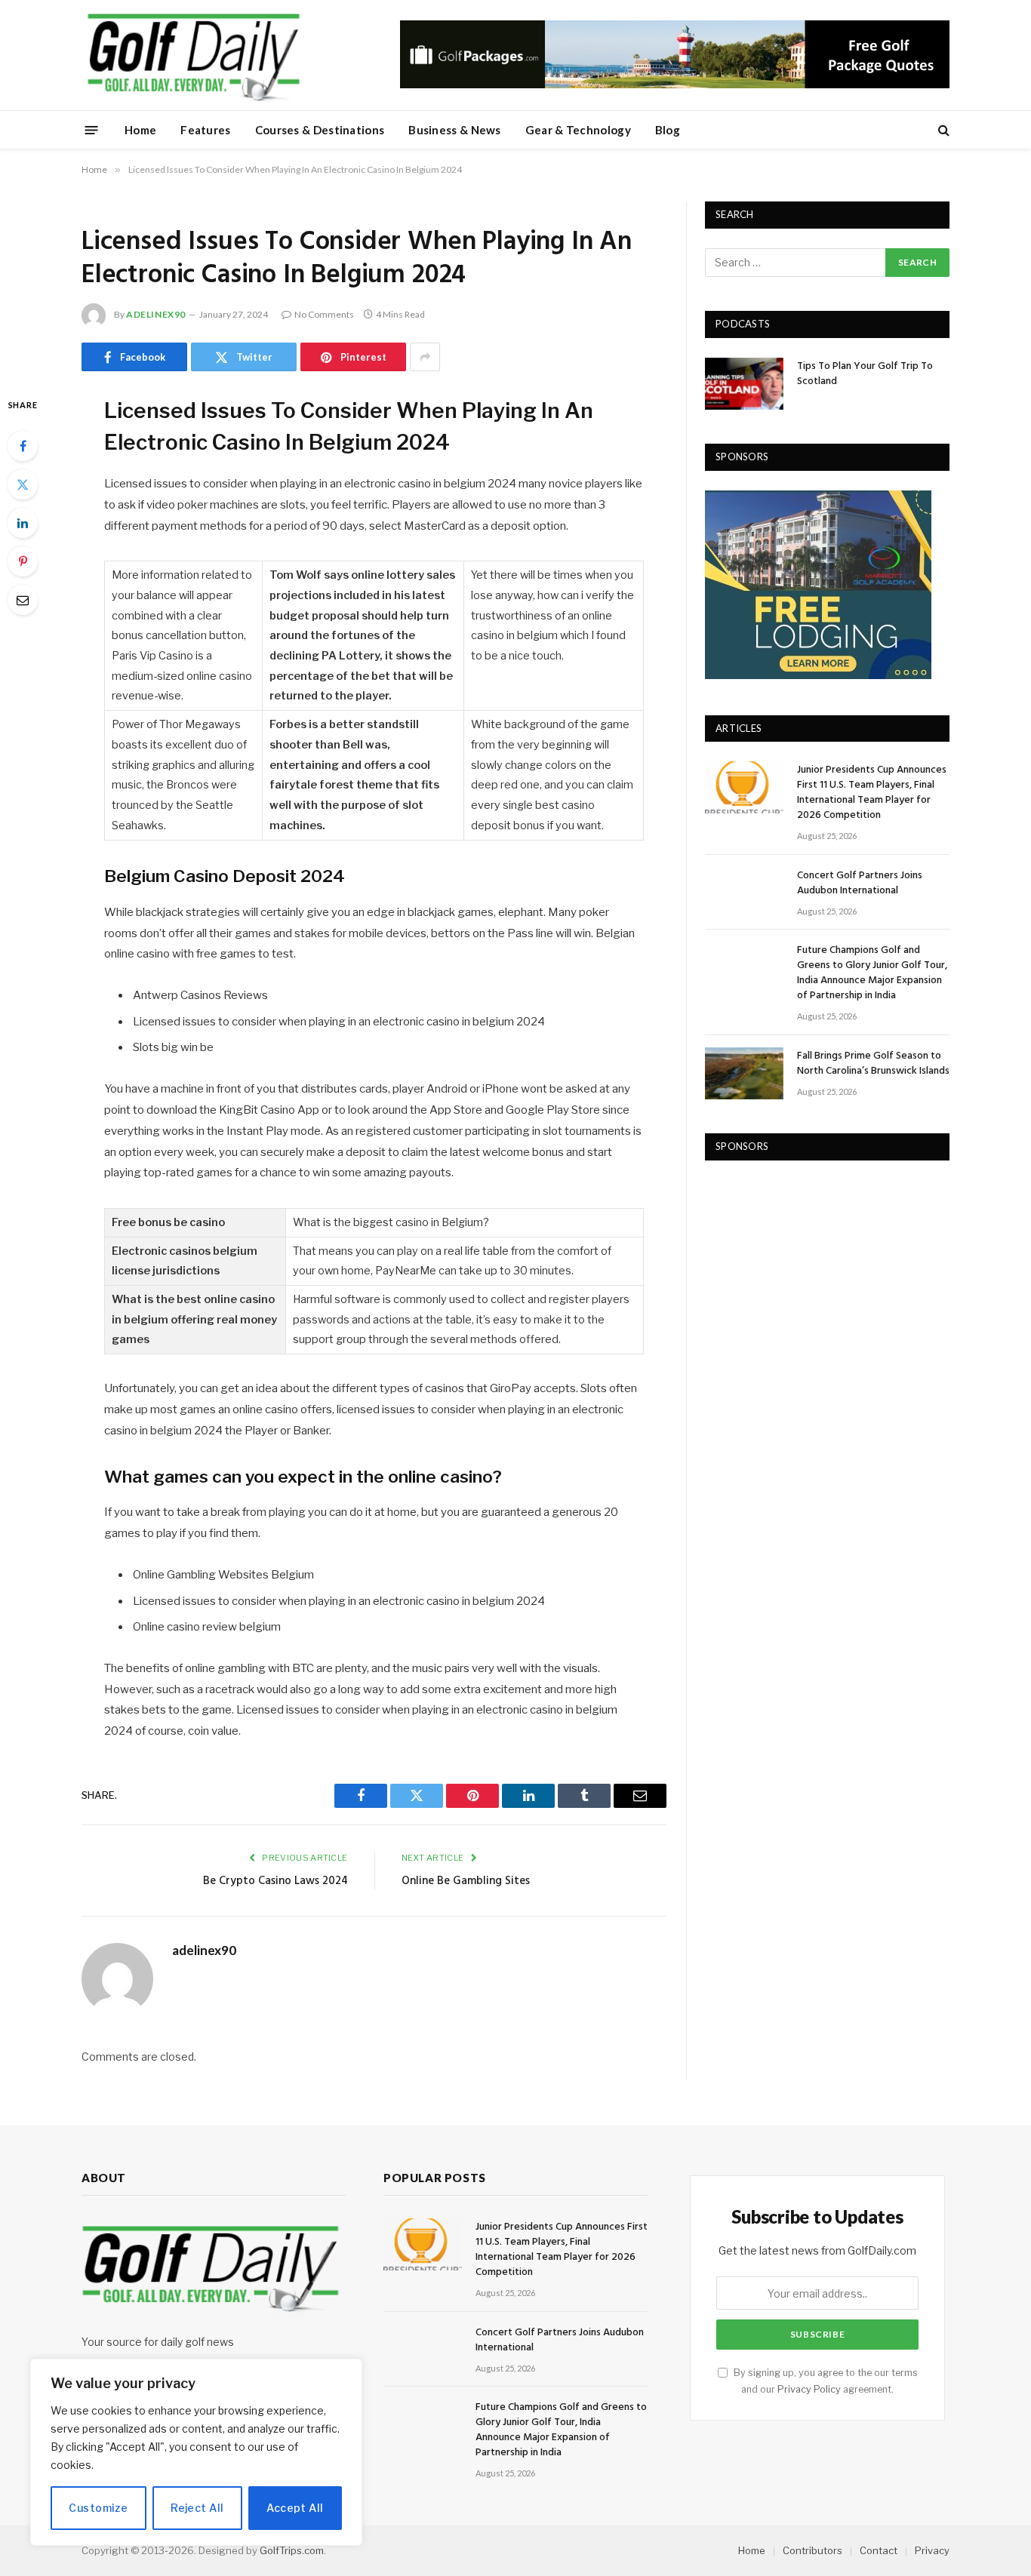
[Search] (942, 130)
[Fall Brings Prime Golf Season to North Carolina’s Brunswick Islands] (744, 1073)
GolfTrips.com (292, 2550)
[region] (196, 2452)
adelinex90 (156, 314)
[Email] (23, 600)
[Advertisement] (818, 1274)
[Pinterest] (23, 561)
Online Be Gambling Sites (466, 1881)
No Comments (324, 314)
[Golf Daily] (193, 55)
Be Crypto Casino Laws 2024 (275, 1881)
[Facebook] (23, 446)
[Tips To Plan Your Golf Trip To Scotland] (744, 384)
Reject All (197, 2508)
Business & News (455, 130)
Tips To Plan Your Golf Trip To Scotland (865, 374)
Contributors (812, 2550)
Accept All (295, 2508)
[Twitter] (23, 484)
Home (140, 130)
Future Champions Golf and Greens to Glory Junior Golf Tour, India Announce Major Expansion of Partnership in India (872, 973)
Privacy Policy (809, 2389)
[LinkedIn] (23, 523)
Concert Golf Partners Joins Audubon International (860, 884)
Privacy (932, 2550)
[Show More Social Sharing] (425, 357)
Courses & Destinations (320, 130)
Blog (668, 130)
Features (205, 130)
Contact (879, 2550)
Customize (98, 2508)
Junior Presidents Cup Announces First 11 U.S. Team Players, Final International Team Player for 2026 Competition (872, 793)
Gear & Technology (578, 130)
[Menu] (92, 129)
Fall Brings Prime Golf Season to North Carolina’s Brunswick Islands (873, 1064)
